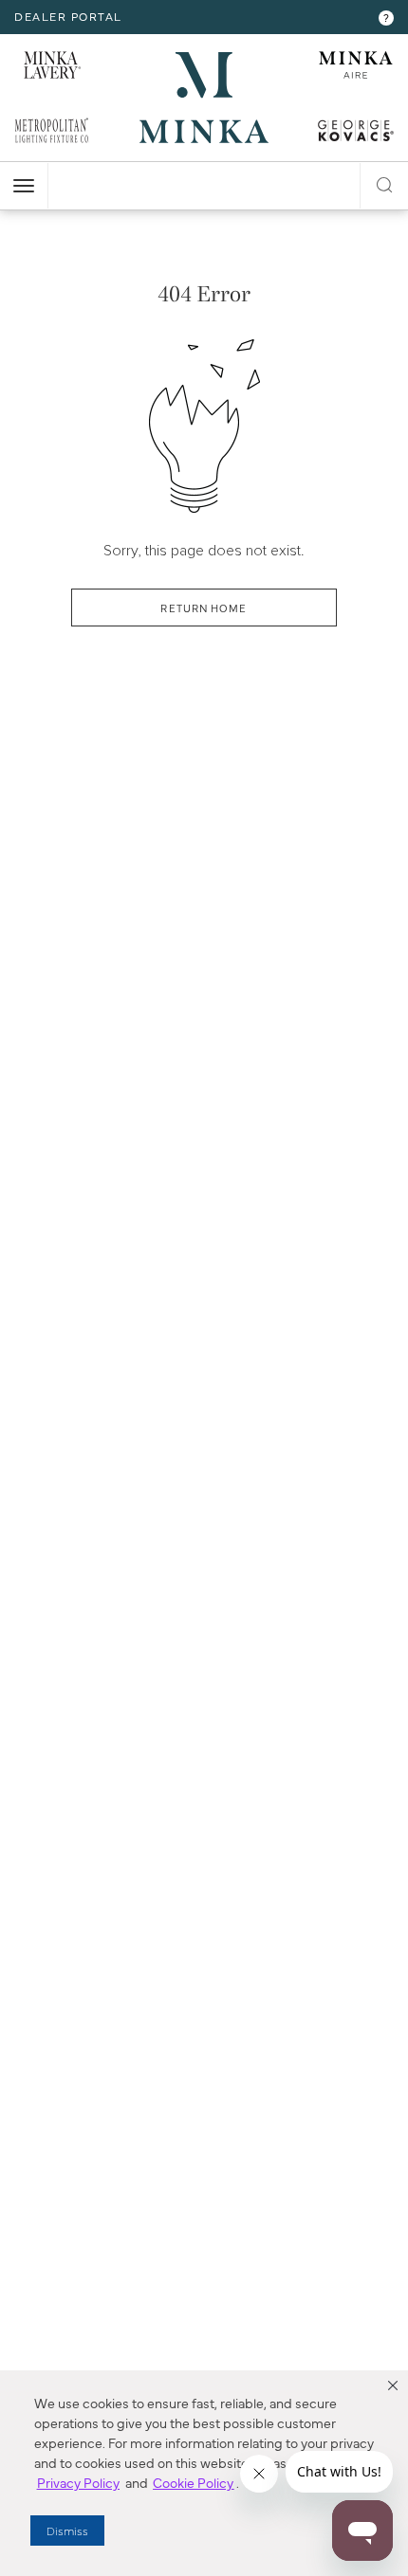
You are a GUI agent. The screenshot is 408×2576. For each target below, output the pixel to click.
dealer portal (68, 16)
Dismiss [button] (67, 2531)
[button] (393, 2386)
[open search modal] (384, 182)
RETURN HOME (204, 608)
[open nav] (24, 186)
